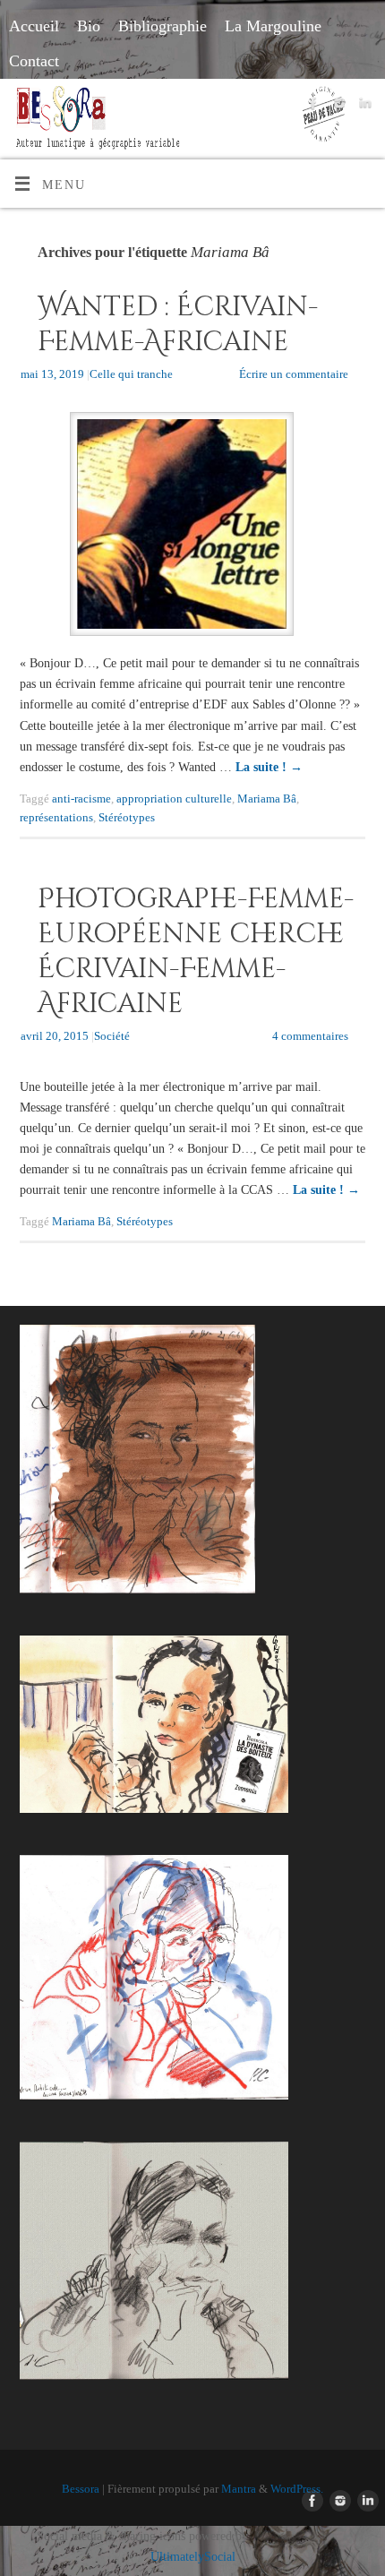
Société (112, 1036)
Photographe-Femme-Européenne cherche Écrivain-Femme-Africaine (196, 952)
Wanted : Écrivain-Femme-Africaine (178, 325)
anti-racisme (81, 799)
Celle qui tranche (131, 374)
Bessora (81, 2489)
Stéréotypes (127, 817)
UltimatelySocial (193, 2556)
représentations (56, 817)
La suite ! (269, 767)
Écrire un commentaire (294, 374)
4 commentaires (310, 1036)
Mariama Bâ (267, 799)
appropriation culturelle (174, 799)
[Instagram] (337, 106)
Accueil (34, 26)
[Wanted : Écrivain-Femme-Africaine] (192, 528)
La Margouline (273, 26)
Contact (34, 61)
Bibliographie (163, 26)
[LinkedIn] (363, 106)
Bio (89, 26)
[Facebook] (311, 106)
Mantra (239, 2489)
